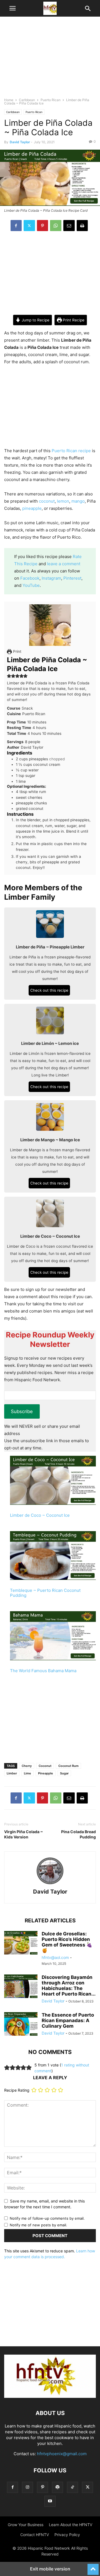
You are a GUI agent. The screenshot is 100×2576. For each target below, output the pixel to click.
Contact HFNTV (35, 2535)
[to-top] (93, 2567)
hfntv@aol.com (55, 1957)
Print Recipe (73, 320)
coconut (47, 501)
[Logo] (50, 2396)
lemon (63, 501)
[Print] (82, 226)
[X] (29, 226)
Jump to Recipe (35, 320)
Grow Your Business (26, 2525)
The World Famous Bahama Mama (43, 1671)
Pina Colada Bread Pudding (78, 1834)
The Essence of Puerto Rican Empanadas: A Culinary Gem (68, 2020)
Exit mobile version (50, 2569)
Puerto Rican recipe (71, 451)
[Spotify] (57, 2487)
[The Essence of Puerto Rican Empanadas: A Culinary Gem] (21, 2025)
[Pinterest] (42, 226)
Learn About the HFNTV (71, 2525)
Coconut (45, 1766)
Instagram (51, 578)
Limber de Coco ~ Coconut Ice (40, 1515)
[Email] (69, 226)
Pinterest (72, 578)
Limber (12, 1773)
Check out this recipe (49, 990)
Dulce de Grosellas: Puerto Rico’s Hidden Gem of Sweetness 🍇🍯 (67, 1942)
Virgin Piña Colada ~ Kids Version (24, 1834)
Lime (27, 1773)
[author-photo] (50, 1884)
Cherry (27, 1766)
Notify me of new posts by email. (38, 2225)
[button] (12, 8)
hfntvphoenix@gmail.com (62, 2454)
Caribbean (27, 100)
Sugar (64, 1773)
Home (9, 100)
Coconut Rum (68, 1766)
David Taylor (20, 142)
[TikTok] (72, 2487)
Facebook (30, 578)
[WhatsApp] (56, 226)
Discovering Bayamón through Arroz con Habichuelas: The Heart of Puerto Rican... (69, 1986)
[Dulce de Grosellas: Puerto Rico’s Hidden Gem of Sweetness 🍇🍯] (21, 1943)
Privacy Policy (67, 2535)
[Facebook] (16, 226)
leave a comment (64, 564)
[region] (50, 60)
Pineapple (46, 1773)
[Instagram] (27, 2487)
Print (17, 651)
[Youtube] (50, 2501)
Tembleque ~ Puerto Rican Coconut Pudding (45, 1593)
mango (78, 501)
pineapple (32, 508)
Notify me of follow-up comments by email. (47, 2218)
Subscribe (22, 1411)
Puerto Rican (51, 100)
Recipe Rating (17, 2090)
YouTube (31, 585)
